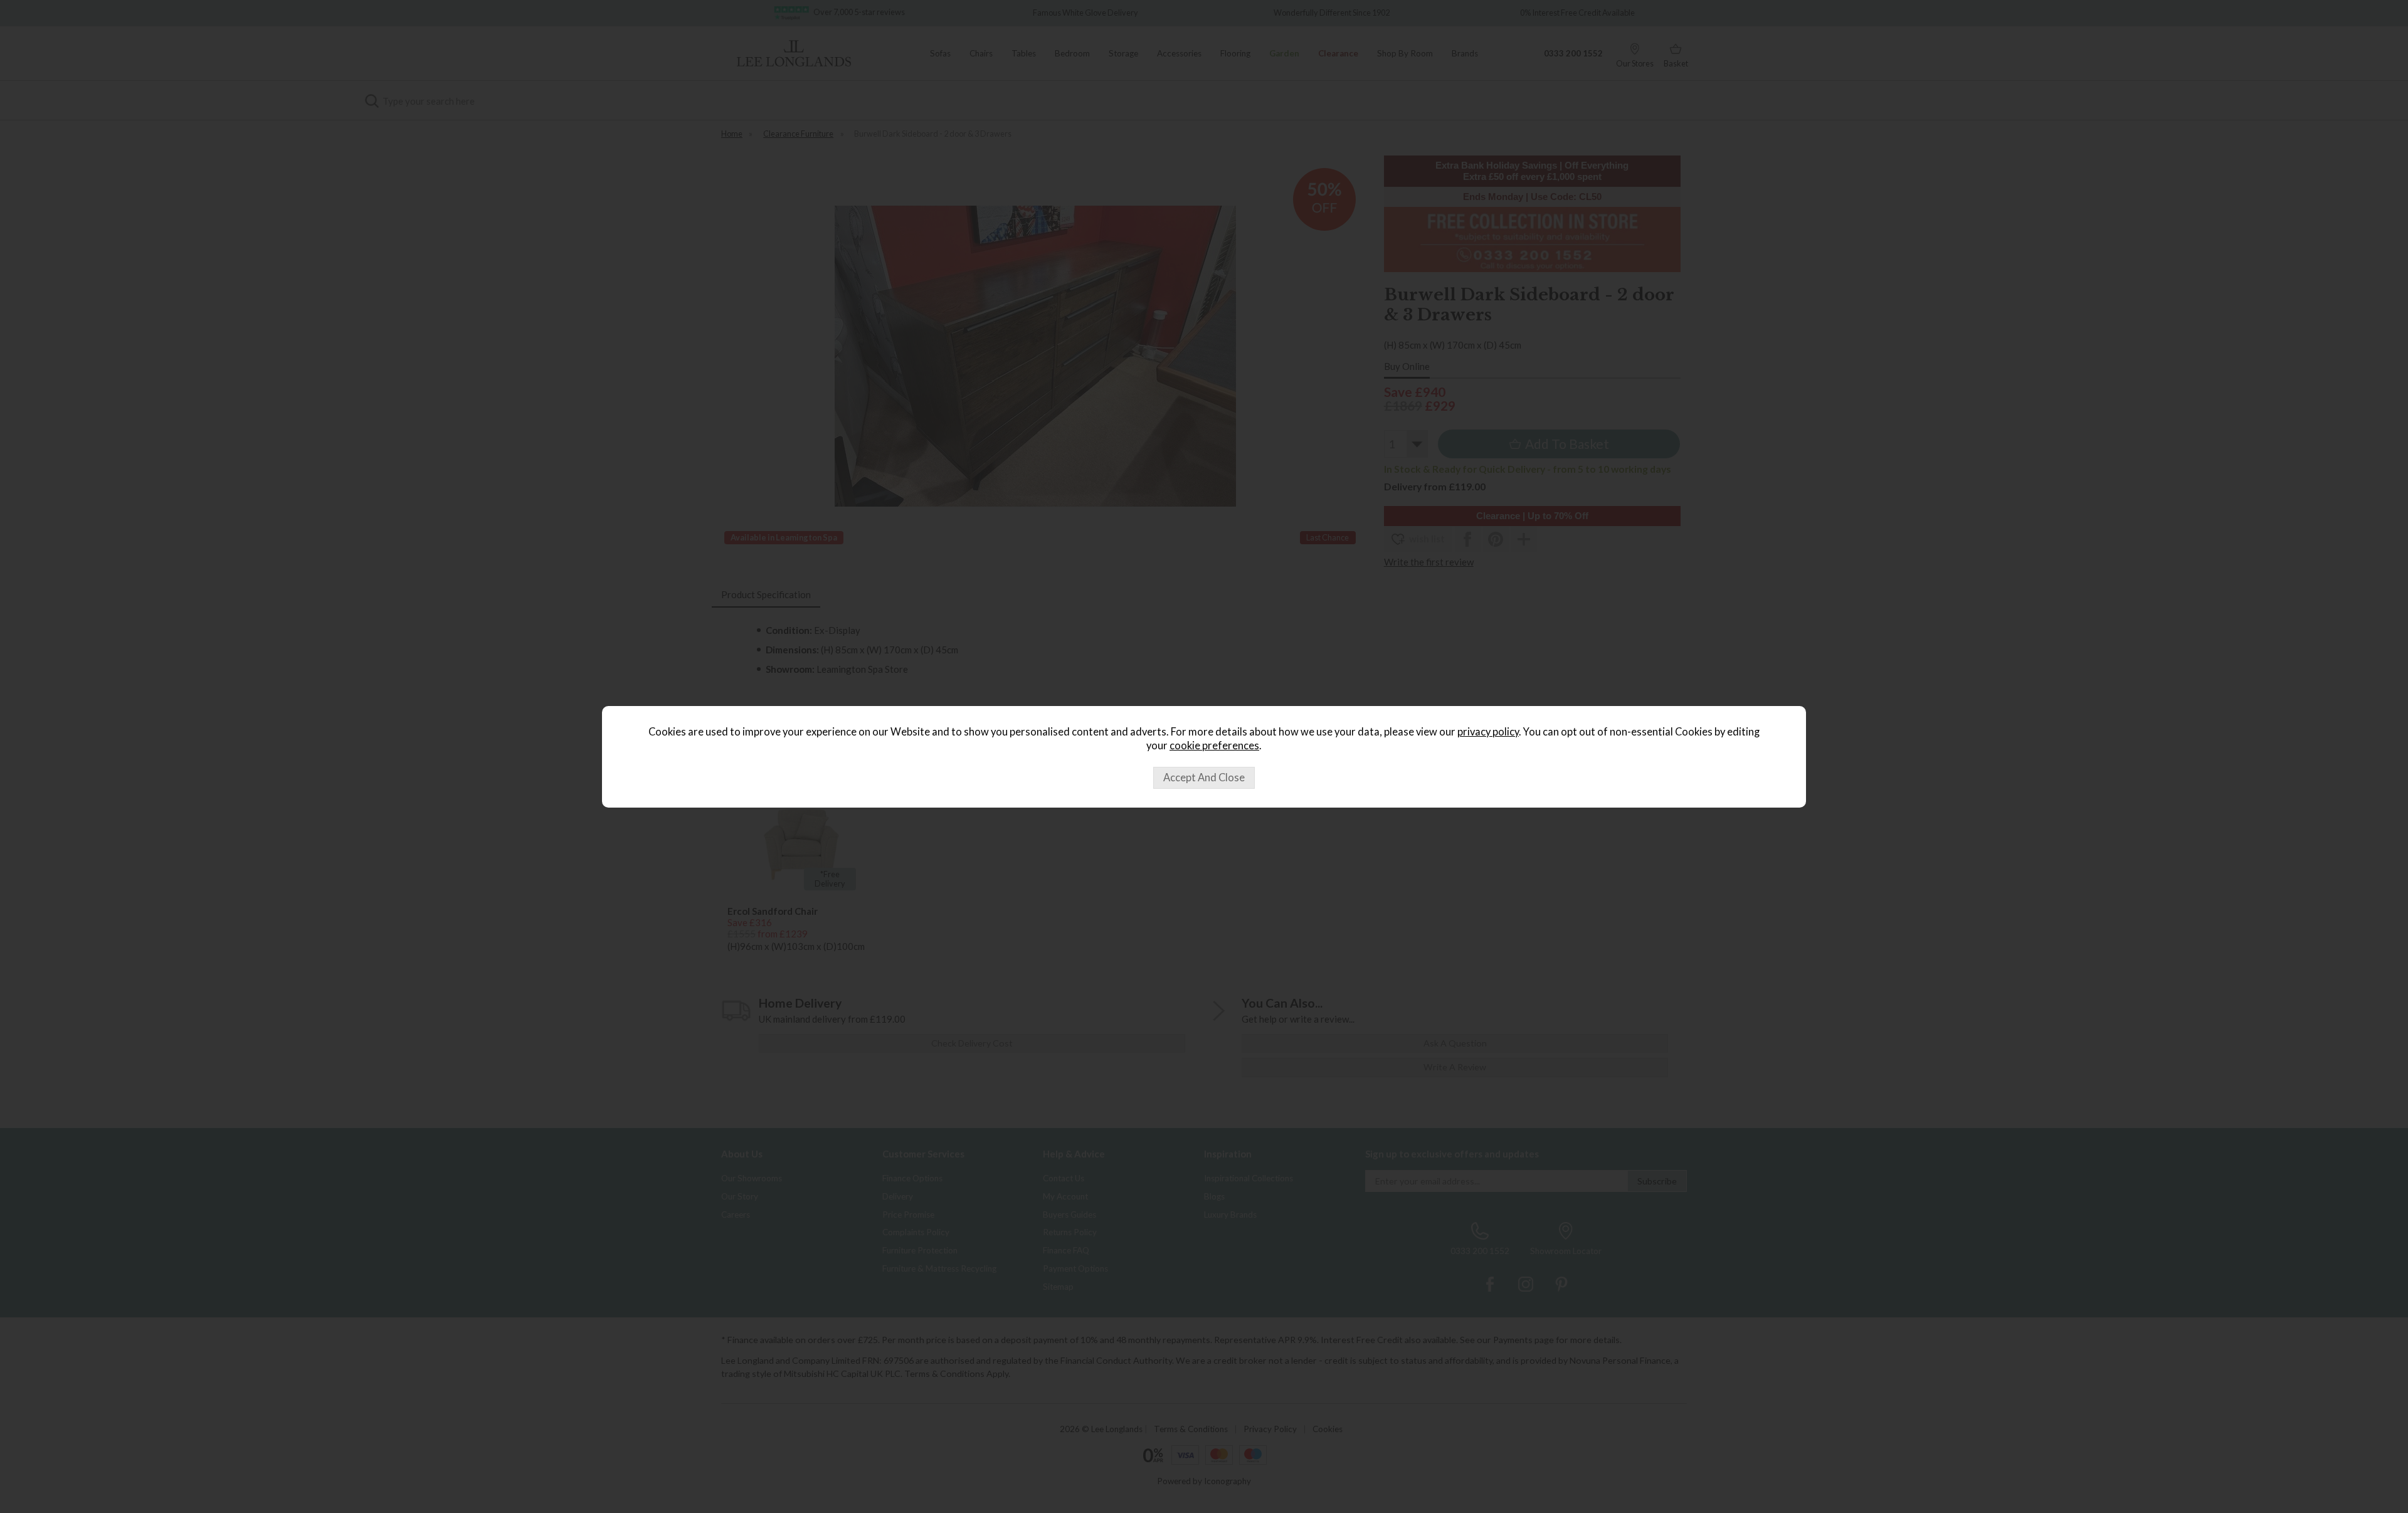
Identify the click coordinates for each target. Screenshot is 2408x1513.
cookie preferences (1214, 746)
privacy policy (1488, 732)
